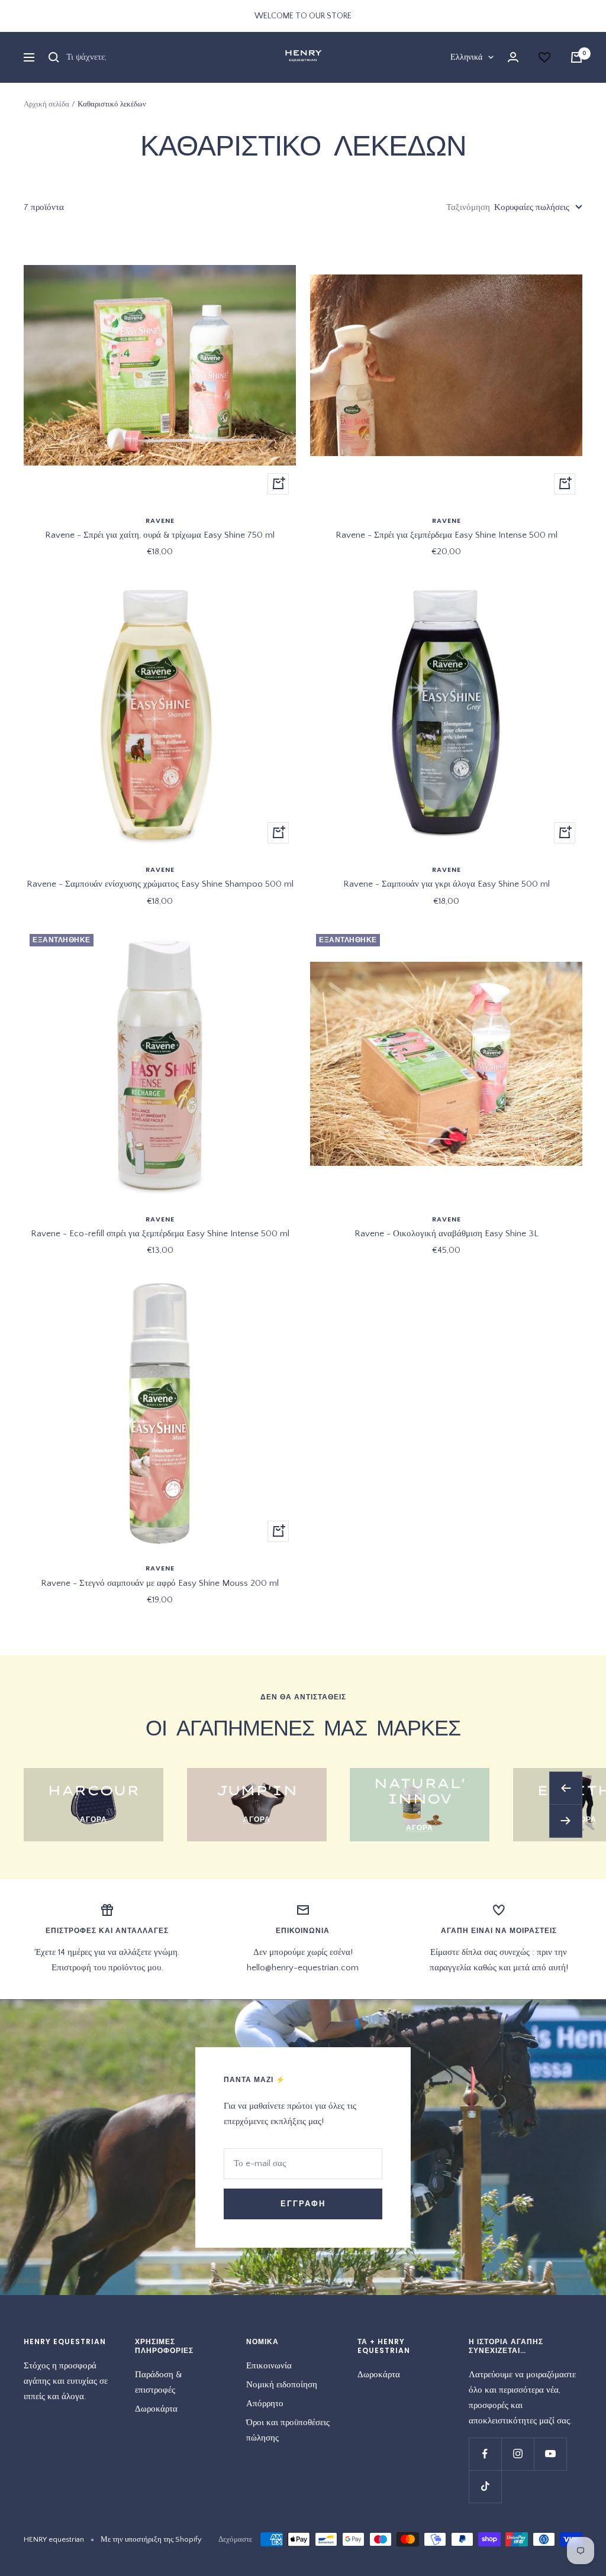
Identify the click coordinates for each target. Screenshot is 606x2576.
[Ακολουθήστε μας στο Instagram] (518, 2454)
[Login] (513, 57)
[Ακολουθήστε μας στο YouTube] (550, 2454)
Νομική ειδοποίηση (282, 2385)
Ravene (160, 521)
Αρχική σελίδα (46, 104)
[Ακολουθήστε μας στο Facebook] (485, 2454)
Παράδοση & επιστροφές (158, 2382)
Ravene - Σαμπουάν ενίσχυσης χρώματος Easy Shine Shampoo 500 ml (160, 884)
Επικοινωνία (269, 2366)
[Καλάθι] (576, 57)
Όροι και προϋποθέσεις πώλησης (288, 2430)
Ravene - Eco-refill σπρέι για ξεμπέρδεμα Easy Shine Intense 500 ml (160, 1234)
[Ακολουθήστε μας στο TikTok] (485, 2486)
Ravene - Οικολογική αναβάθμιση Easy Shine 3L (447, 1234)
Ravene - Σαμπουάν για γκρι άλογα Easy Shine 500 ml (447, 884)
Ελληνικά (466, 57)
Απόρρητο (265, 2404)
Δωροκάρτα (156, 2409)
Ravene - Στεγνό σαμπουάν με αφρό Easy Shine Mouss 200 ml (160, 1583)
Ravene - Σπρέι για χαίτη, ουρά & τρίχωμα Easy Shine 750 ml (160, 535)
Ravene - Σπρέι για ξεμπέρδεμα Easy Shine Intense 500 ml (447, 535)
